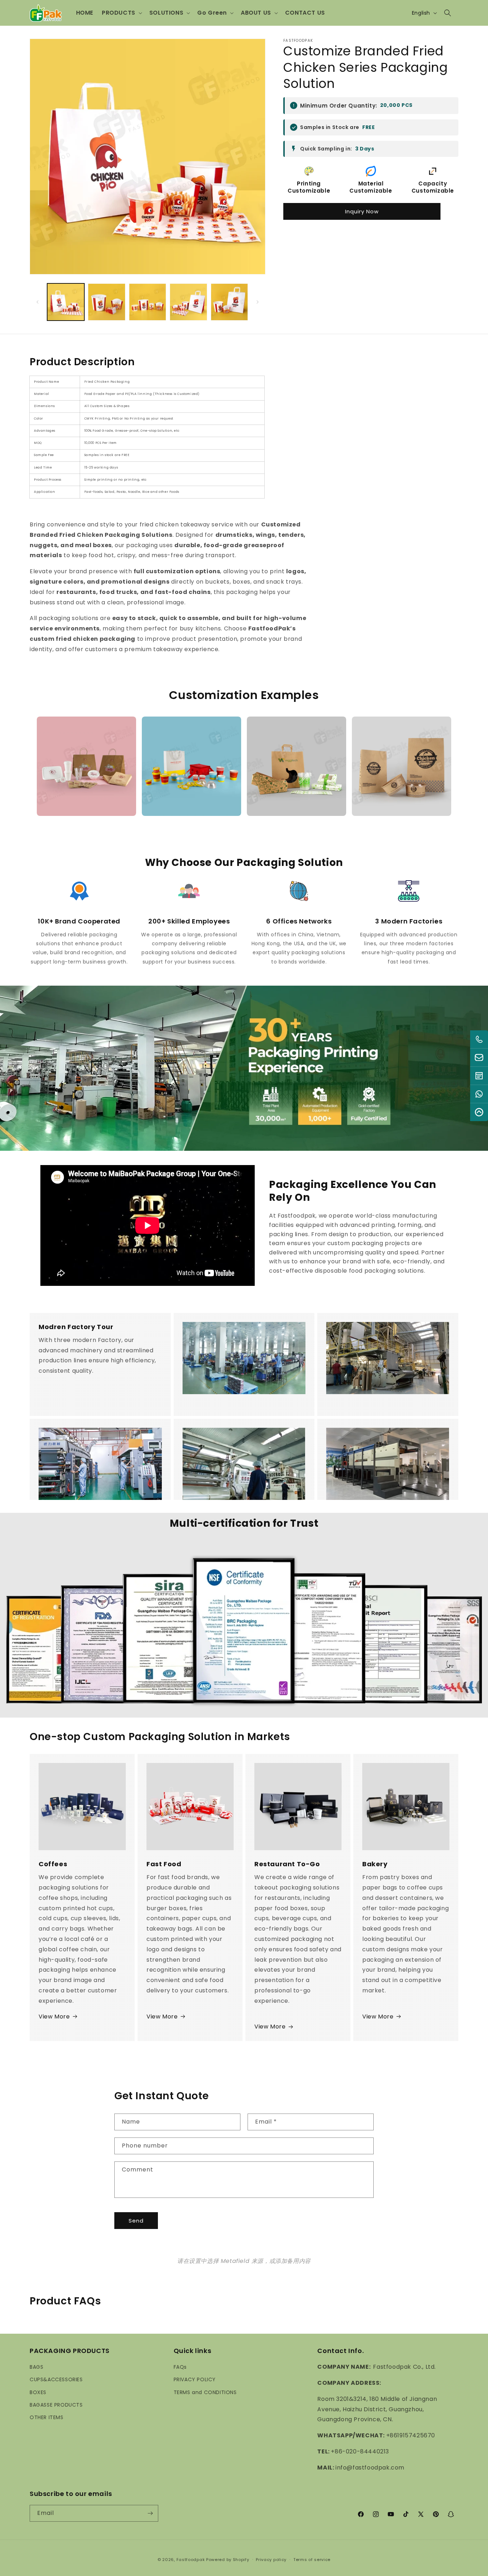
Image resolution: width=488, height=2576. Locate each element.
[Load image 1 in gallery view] (66, 302)
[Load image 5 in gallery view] (229, 302)
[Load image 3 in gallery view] (148, 302)
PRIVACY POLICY (195, 2379)
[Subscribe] (150, 2513)
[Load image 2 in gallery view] (106, 302)
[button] (121, 13)
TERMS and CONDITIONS (205, 2392)
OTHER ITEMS (47, 2417)
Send (136, 2220)
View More (54, 2017)
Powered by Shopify (228, 2560)
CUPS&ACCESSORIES (56, 2379)
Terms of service (312, 2560)
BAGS (36, 2367)
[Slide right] (258, 302)
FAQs (180, 2367)
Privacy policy (271, 2560)
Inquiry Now (362, 211)
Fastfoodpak (191, 2560)
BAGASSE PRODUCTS (56, 2405)
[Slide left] (38, 302)
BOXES (38, 2392)
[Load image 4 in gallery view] (188, 302)
